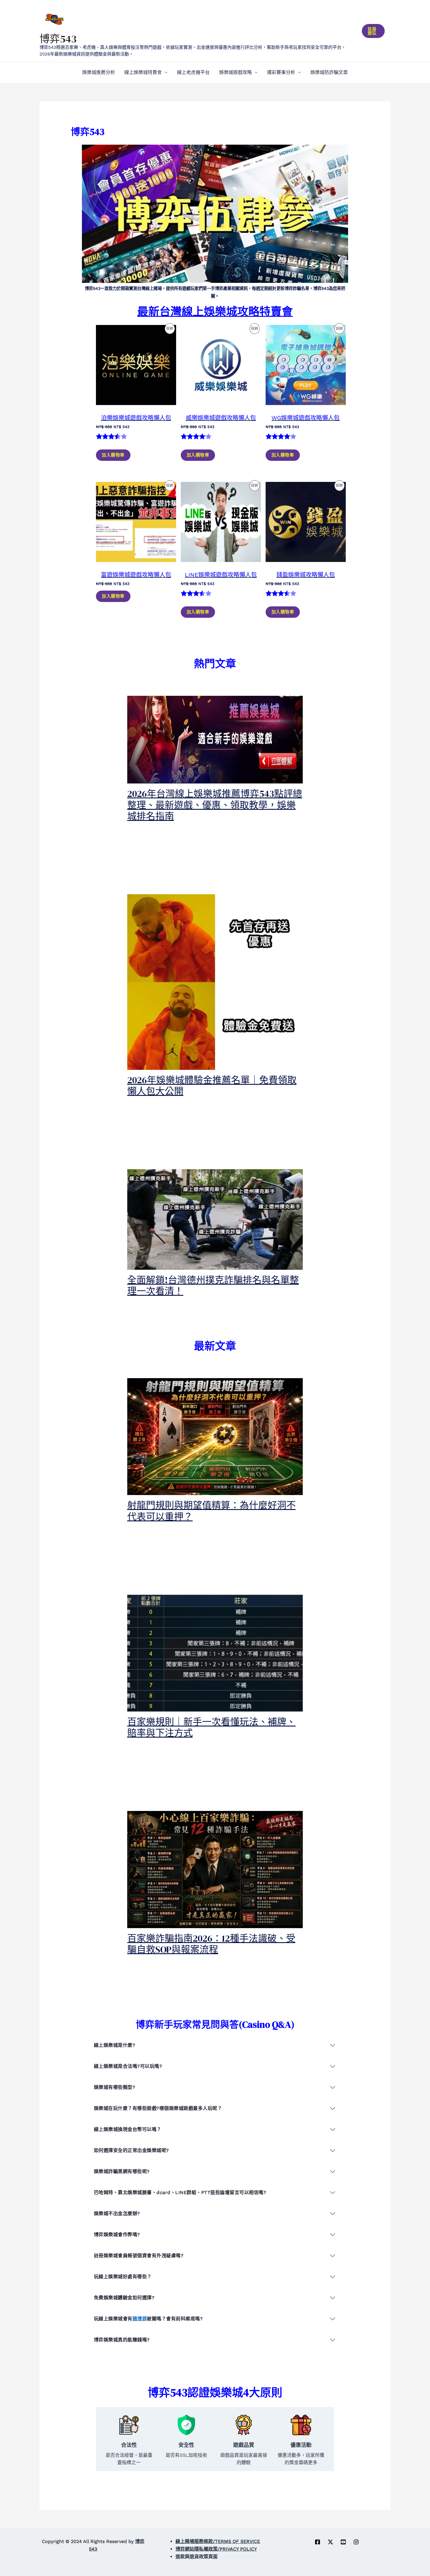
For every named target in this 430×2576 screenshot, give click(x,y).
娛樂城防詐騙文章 (329, 72)
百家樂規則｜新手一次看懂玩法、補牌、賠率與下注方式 (211, 1727)
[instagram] (356, 2542)
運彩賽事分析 (281, 72)
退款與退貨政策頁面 (197, 2557)
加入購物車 (113, 455)
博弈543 (58, 39)
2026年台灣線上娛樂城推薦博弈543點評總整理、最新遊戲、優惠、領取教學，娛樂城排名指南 (215, 805)
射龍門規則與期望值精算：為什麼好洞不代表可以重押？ (211, 1511)
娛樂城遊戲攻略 (235, 72)
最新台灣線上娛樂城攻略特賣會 (215, 312)
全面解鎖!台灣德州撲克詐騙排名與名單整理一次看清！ (213, 1286)
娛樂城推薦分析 (99, 72)
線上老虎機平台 (193, 72)
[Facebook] (318, 2542)
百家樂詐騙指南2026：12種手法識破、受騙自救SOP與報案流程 (211, 1944)
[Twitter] (330, 2542)
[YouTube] (343, 2542)
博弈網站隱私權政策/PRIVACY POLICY (216, 2549)
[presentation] (215, 740)
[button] (373, 31)
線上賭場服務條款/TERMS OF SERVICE (218, 2541)
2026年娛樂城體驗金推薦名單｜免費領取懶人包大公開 (212, 1086)
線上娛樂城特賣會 (143, 72)
